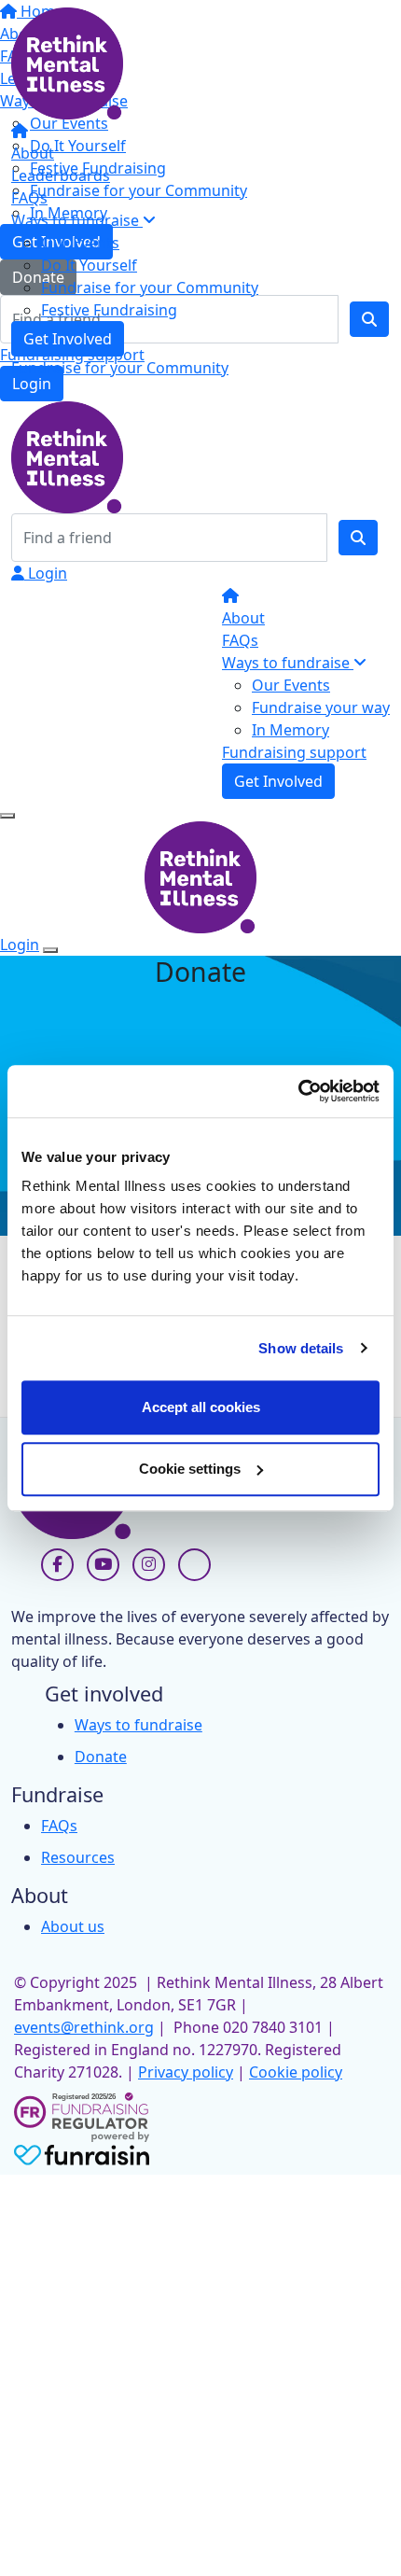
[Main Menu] (7, 816)
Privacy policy (186, 2072)
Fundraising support (294, 752)
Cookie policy (296, 2072)
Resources (78, 1857)
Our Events (80, 243)
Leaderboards (61, 175)
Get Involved (68, 339)
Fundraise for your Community (150, 287)
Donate (101, 1757)
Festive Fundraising (109, 310)
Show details (301, 1348)
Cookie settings (190, 1469)
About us (73, 1926)
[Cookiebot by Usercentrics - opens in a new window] (298, 1091)
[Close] (50, 950)
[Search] (358, 538)
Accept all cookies (201, 1407)
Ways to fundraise (77, 220)
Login (46, 573)
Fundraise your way (321, 707)
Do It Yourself (89, 265)
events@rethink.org (84, 2027)
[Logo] (67, 62)
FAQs (29, 198)
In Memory (290, 730)
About (33, 153)
